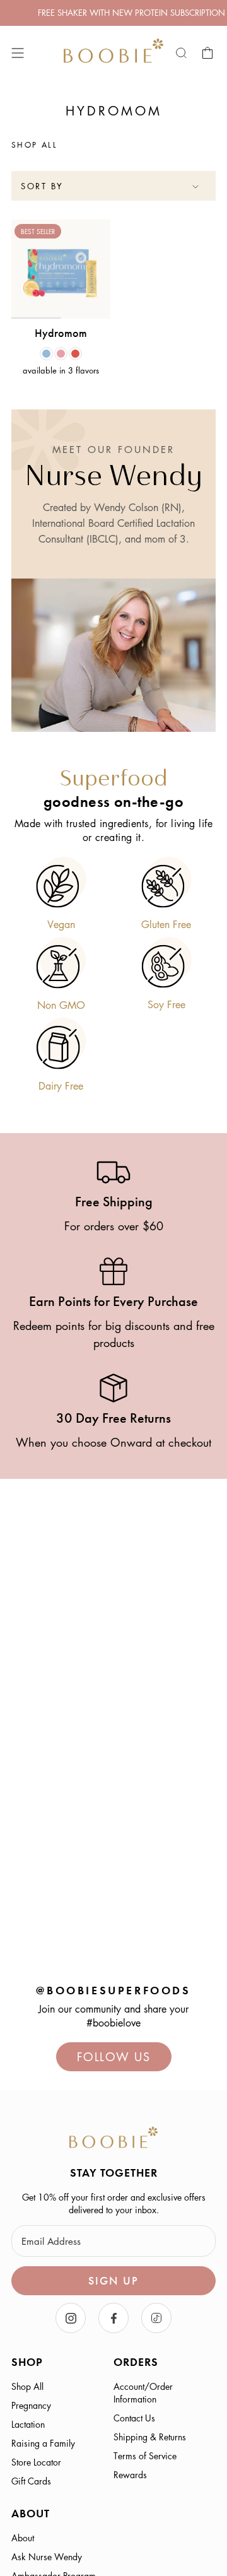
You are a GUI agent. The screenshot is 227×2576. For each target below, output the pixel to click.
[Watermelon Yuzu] (61, 354)
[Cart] (208, 53)
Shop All (27, 2386)
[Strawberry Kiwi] (75, 354)
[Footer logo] (113, 2139)
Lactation (28, 2424)
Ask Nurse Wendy (47, 2556)
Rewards (130, 2474)
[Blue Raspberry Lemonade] (46, 354)
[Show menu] (18, 53)
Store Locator (36, 2462)
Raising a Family (43, 2443)
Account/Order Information (143, 2392)
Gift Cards (31, 2481)
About (23, 2538)
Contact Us (134, 2418)
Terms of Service (145, 2455)
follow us (114, 2057)
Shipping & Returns (150, 2437)
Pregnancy (31, 2405)
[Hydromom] (61, 269)
